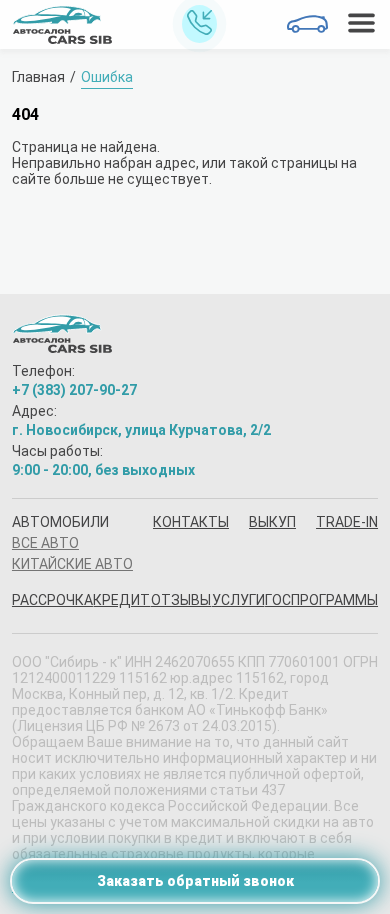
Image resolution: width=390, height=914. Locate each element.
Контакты (191, 522)
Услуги (238, 600)
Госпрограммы (321, 600)
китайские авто (72, 564)
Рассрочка (52, 600)
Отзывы (181, 600)
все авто (45, 543)
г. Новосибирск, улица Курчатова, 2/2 (141, 430)
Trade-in (347, 522)
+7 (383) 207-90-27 (74, 390)
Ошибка (107, 77)
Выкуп (272, 522)
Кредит (121, 600)
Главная (38, 77)
